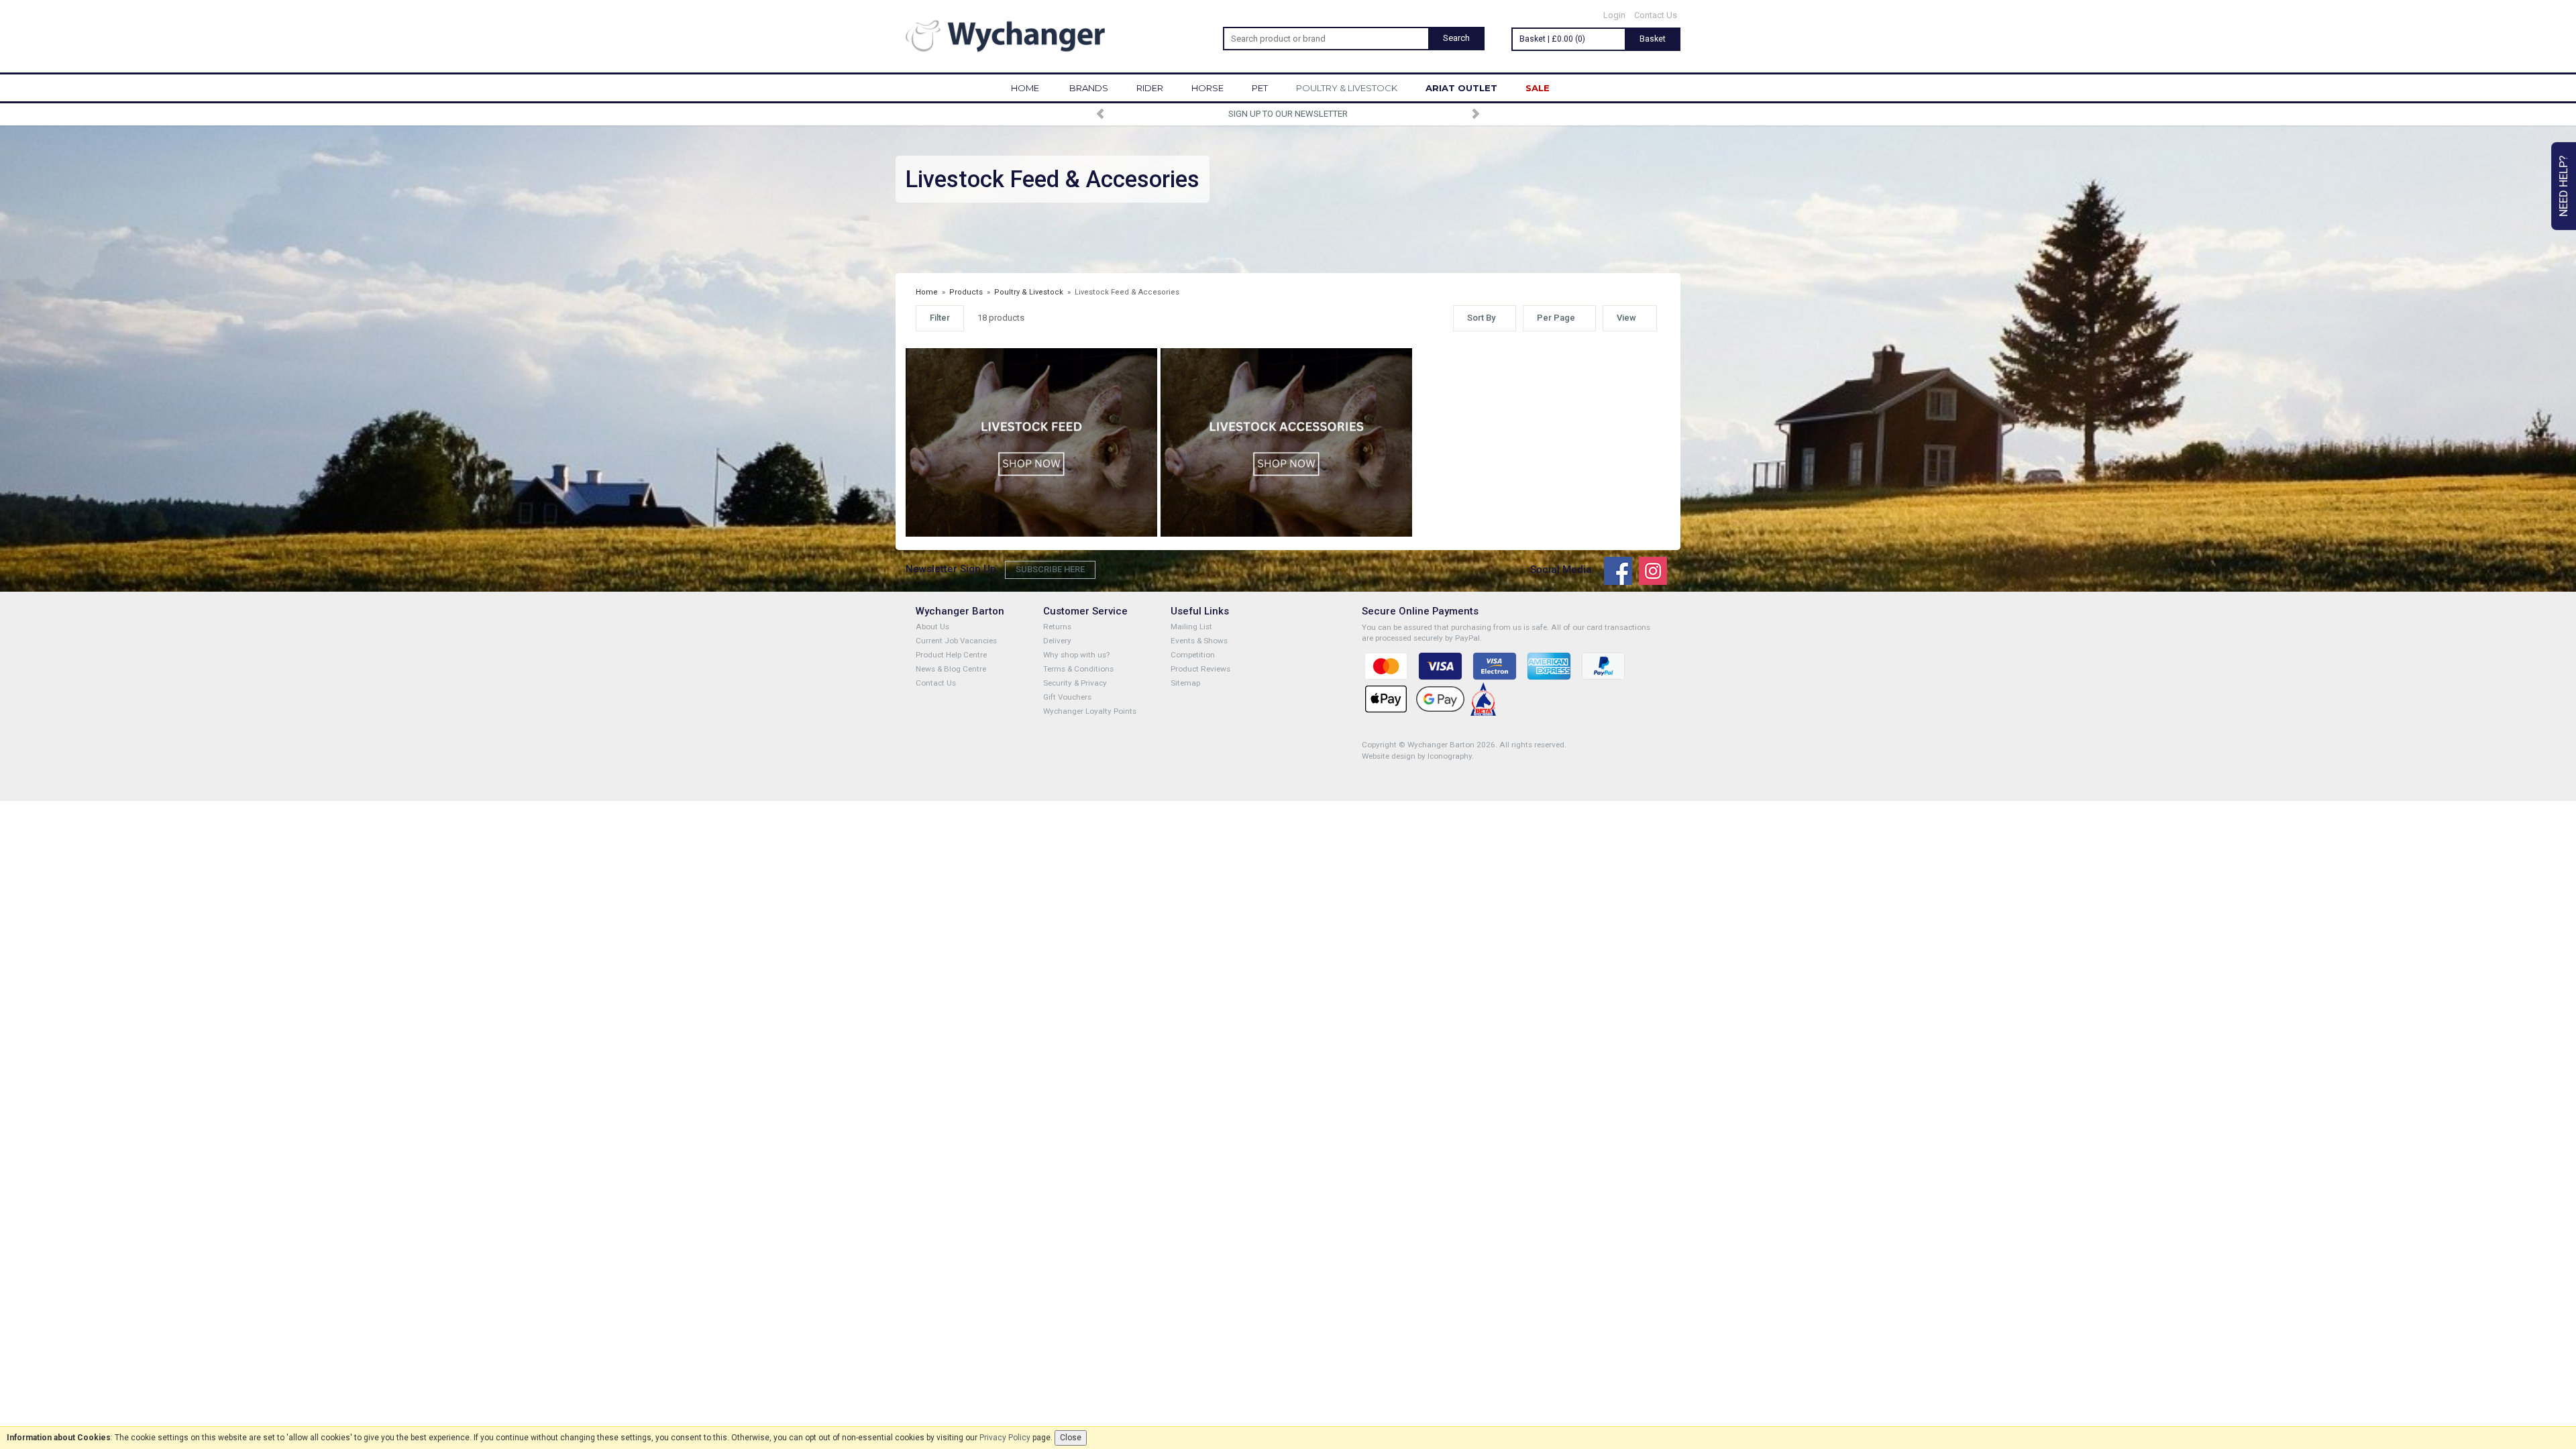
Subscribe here (1050, 569)
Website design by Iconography (1417, 756)
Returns (1057, 627)
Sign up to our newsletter (1288, 114)
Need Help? (2563, 186)
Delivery (1057, 641)
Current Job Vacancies (956, 641)
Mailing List (1191, 627)
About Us (932, 627)
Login (1614, 15)
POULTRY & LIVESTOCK (1347, 88)
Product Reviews (1200, 669)
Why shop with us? (1076, 655)
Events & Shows (1199, 641)
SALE (1538, 88)
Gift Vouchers (1067, 697)
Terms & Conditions (1078, 669)
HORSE (1207, 88)
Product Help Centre (951, 655)
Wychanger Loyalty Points (1090, 711)
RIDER (1150, 88)
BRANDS (1089, 88)
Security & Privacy (1075, 683)
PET (1260, 88)
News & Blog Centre (951, 669)
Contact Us (1656, 15)
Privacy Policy (1005, 1438)
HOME (1025, 88)
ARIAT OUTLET (1461, 88)
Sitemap (1185, 683)
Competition (1193, 655)
